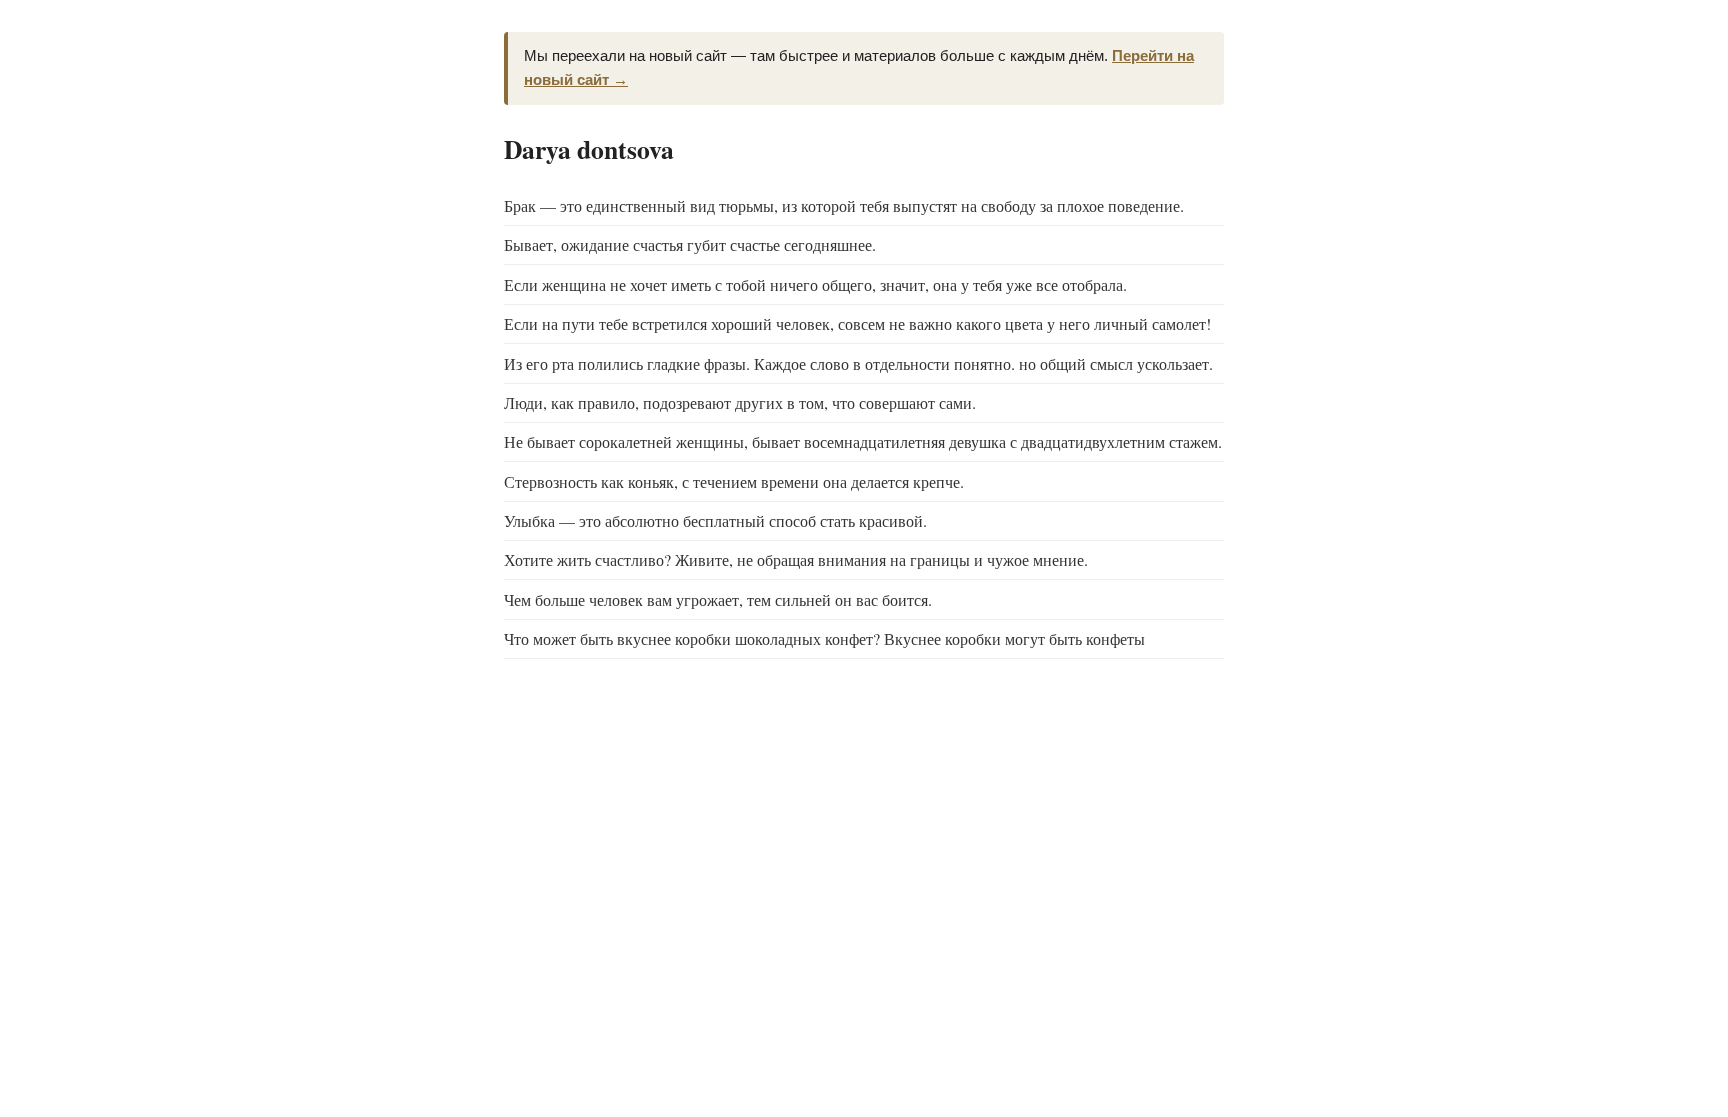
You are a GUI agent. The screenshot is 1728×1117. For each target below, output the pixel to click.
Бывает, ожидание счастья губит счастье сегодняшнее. (690, 244)
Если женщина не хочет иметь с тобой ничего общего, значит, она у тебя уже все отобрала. (815, 284)
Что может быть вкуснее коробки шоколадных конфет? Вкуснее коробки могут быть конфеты (824, 638)
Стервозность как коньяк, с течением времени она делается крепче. (734, 481)
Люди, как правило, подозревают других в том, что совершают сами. (740, 402)
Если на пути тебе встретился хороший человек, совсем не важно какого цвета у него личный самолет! (857, 323)
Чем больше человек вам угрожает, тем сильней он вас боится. (718, 599)
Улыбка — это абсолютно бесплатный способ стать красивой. (715, 520)
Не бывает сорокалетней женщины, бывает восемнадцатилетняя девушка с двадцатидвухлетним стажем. (863, 441)
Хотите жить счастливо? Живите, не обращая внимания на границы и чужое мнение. (796, 559)
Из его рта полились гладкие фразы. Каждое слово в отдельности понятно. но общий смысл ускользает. (858, 363)
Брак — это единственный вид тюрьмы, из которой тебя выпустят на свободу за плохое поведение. (844, 205)
